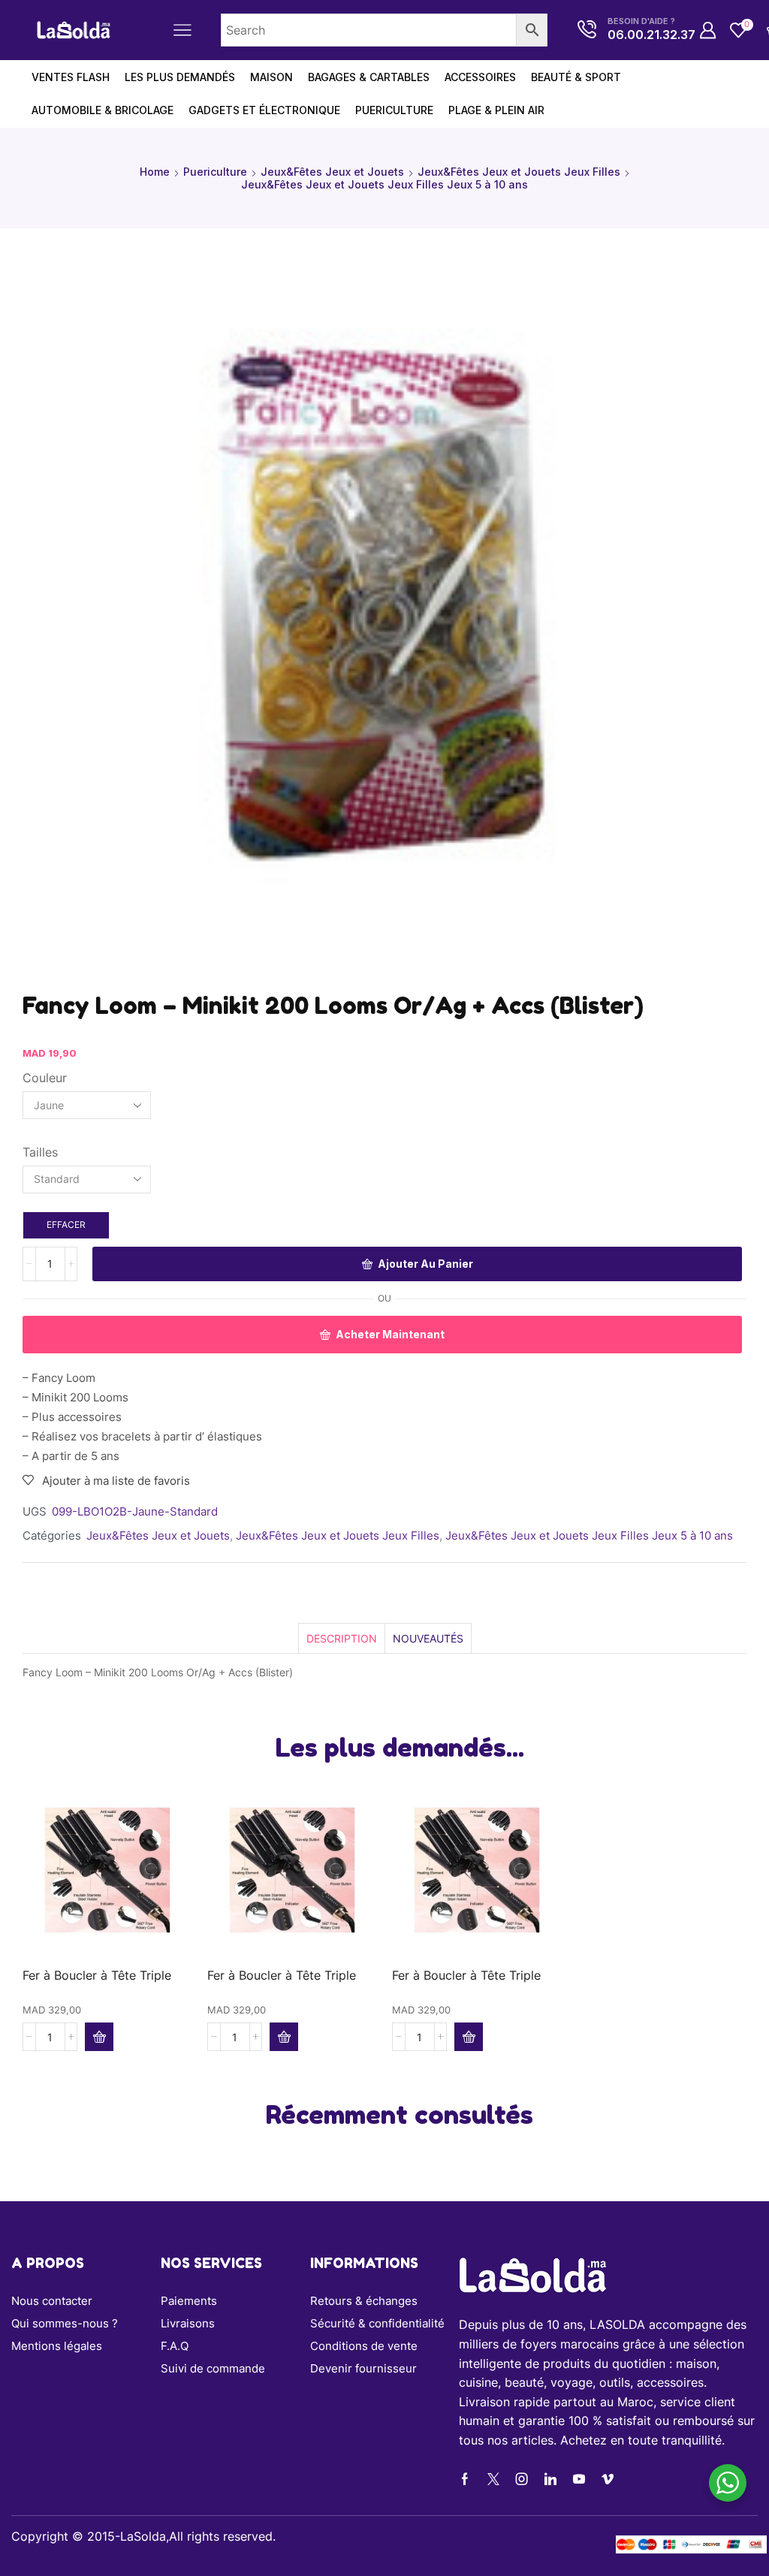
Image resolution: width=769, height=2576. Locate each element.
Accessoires (480, 77)
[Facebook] (465, 2479)
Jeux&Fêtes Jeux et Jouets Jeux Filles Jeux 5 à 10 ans (384, 184)
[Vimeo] (608, 2479)
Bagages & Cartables (369, 77)
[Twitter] (493, 2479)
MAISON (271, 77)
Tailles (40, 1152)
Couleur (45, 1078)
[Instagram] (522, 2479)
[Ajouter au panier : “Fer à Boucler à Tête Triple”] (99, 2037)
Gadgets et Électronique (264, 110)
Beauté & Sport (576, 77)
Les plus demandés (180, 77)
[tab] (341, 1638)
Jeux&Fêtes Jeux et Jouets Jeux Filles (519, 172)
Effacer (66, 1225)
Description (342, 1638)
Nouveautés (428, 1638)
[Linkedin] (550, 2479)
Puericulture (394, 110)
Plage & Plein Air (496, 110)
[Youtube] (579, 2479)
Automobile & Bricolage (103, 110)
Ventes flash (71, 77)
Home (155, 172)
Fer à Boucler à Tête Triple (97, 1976)
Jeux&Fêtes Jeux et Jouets (332, 172)
